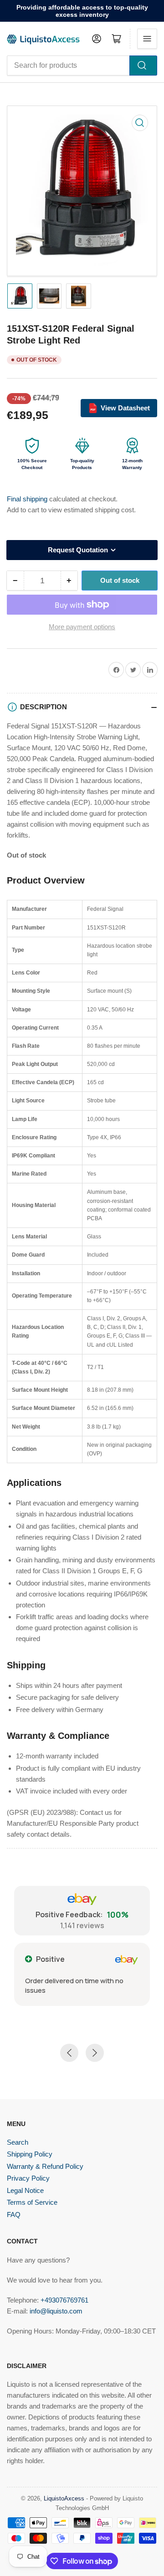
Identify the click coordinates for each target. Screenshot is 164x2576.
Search (18, 2142)
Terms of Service (32, 2202)
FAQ (14, 2215)
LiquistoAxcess (64, 2498)
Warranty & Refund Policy (45, 2166)
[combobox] (82, 66)
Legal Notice (25, 2190)
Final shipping (28, 499)
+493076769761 (64, 2300)
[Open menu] (147, 39)
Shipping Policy (30, 2154)
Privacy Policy (28, 2178)
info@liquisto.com (56, 2311)
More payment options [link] (82, 627)
